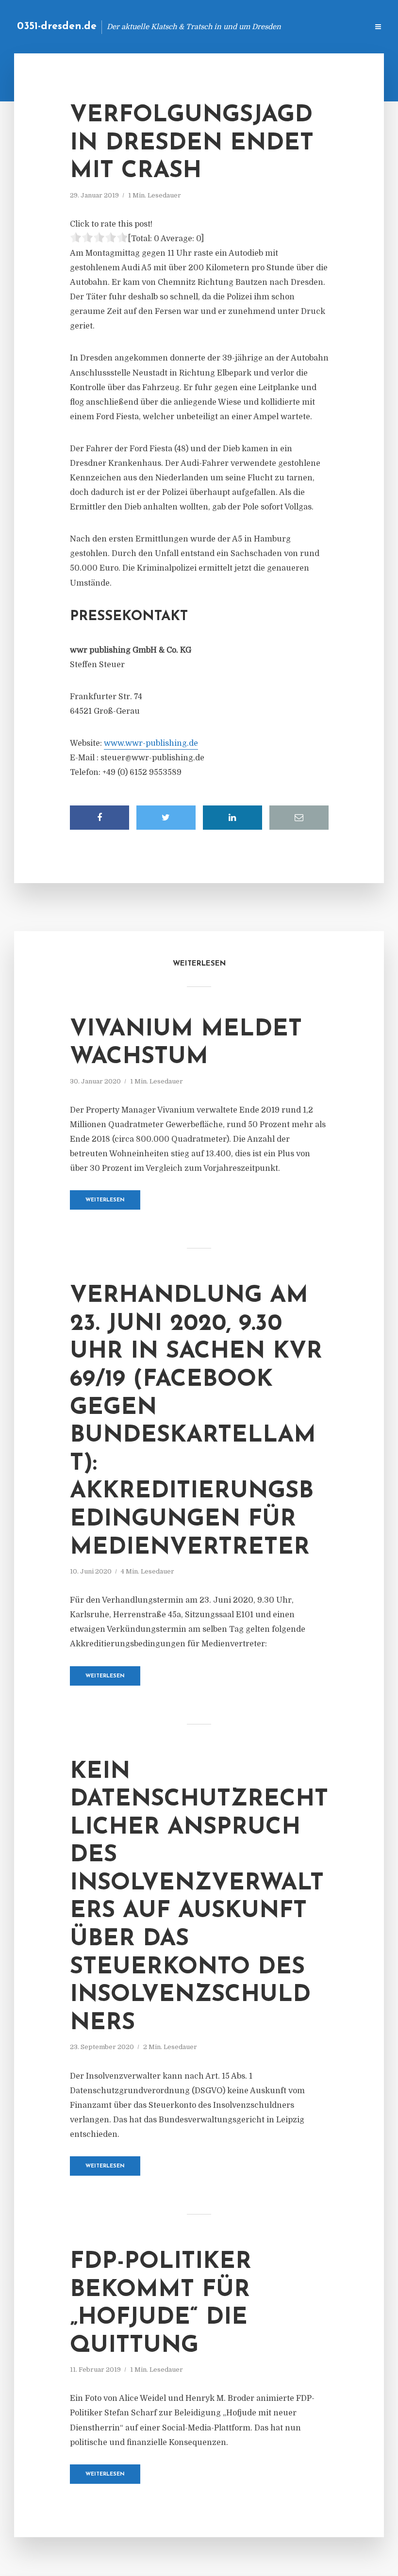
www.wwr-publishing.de (151, 743)
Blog (206, 26)
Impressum (288, 26)
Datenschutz (340, 26)
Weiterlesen (105, 1200)
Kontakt (242, 26)
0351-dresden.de (57, 26)
